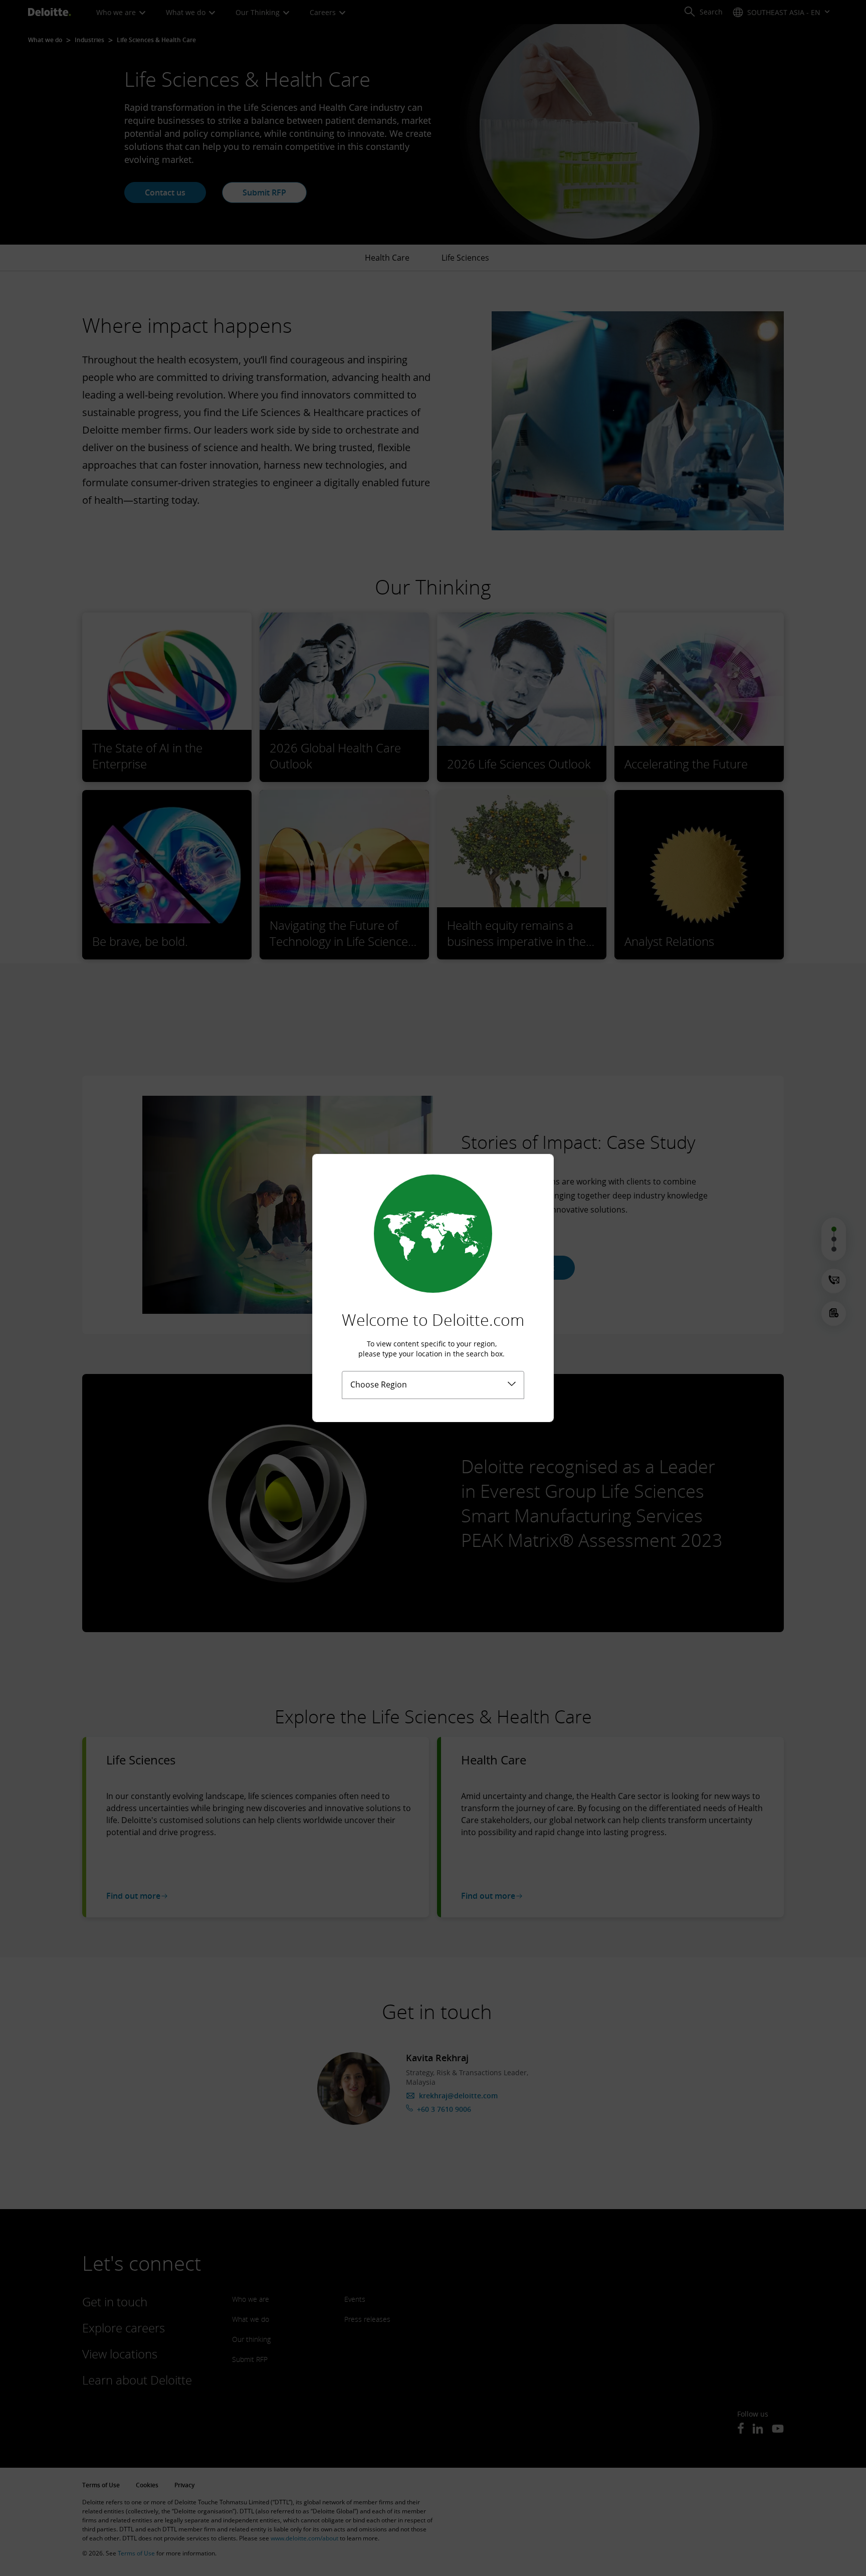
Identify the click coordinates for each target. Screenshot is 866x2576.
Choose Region (379, 1384)
